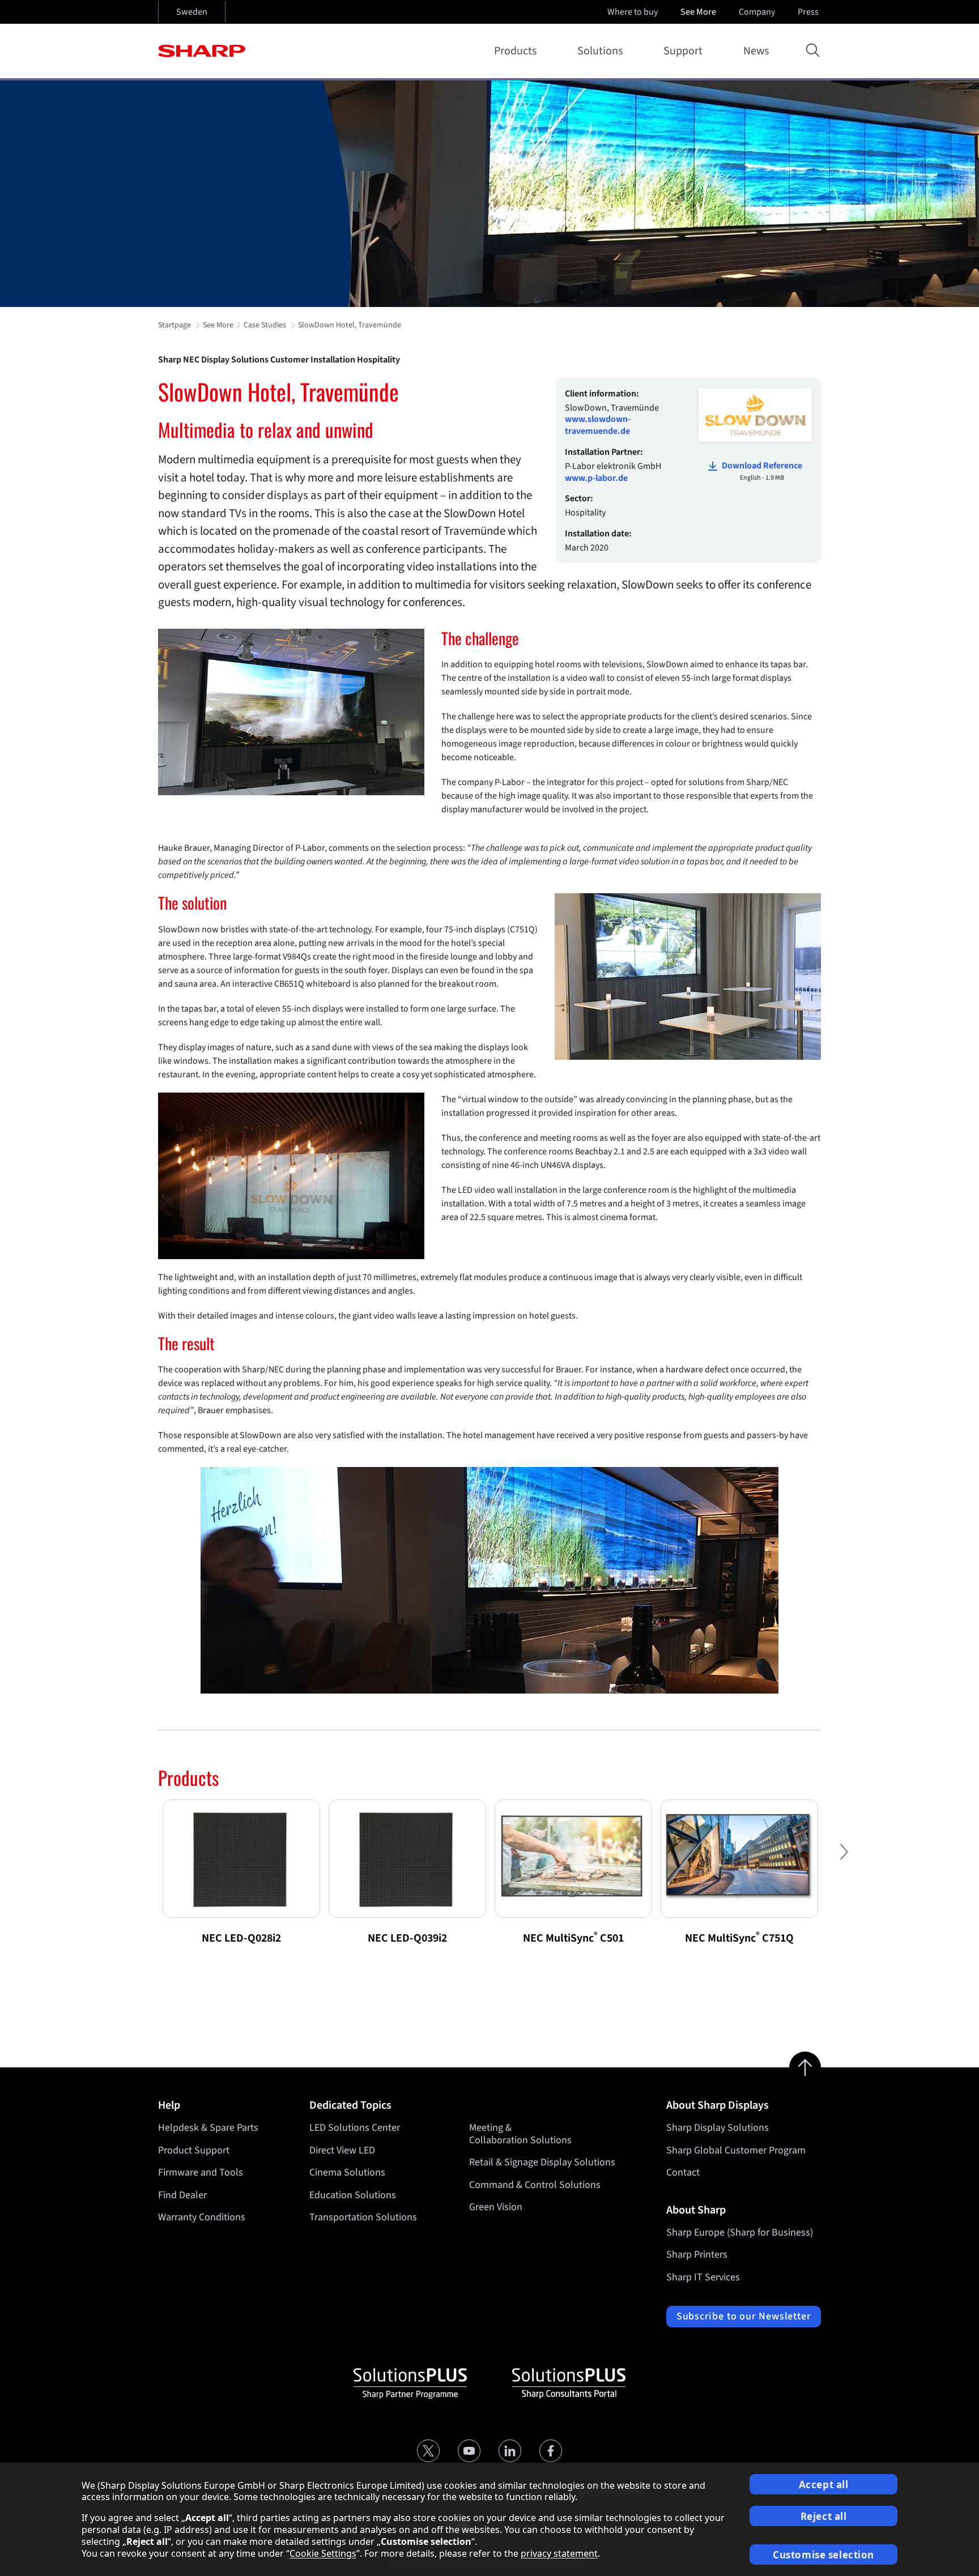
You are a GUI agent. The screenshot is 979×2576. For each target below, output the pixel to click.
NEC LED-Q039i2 (407, 1938)
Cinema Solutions (347, 2172)
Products (515, 51)
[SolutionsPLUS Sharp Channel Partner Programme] (410, 2383)
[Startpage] (202, 51)
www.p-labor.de (596, 478)
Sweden (192, 12)
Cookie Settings (323, 2553)
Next (844, 1861)
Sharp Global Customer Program (736, 2150)
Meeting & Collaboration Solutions (520, 2134)
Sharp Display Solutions (718, 2128)
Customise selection (823, 2555)
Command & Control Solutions (535, 2185)
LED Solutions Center (355, 2128)
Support (683, 51)
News (756, 51)
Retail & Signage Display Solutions (542, 2162)
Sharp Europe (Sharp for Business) (740, 2232)
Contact (683, 2172)
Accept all (824, 2485)
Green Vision (496, 2207)
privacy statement (559, 2553)
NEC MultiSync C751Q (739, 1938)
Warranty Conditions (202, 2217)
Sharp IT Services (703, 2277)
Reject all (824, 2516)
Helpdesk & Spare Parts (208, 2128)
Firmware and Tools (201, 2172)
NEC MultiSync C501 (573, 1938)
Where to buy (633, 12)
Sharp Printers (697, 2255)
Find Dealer (182, 2195)
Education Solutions (353, 2195)
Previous (135, 1861)
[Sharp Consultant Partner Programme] (569, 2383)
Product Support (194, 2150)
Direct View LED (342, 2150)
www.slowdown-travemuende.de (598, 425)
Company (757, 12)
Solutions (600, 51)
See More (698, 12)
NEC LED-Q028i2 (241, 1938)
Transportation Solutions (363, 2217)
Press (808, 12)
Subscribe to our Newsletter (744, 2316)
